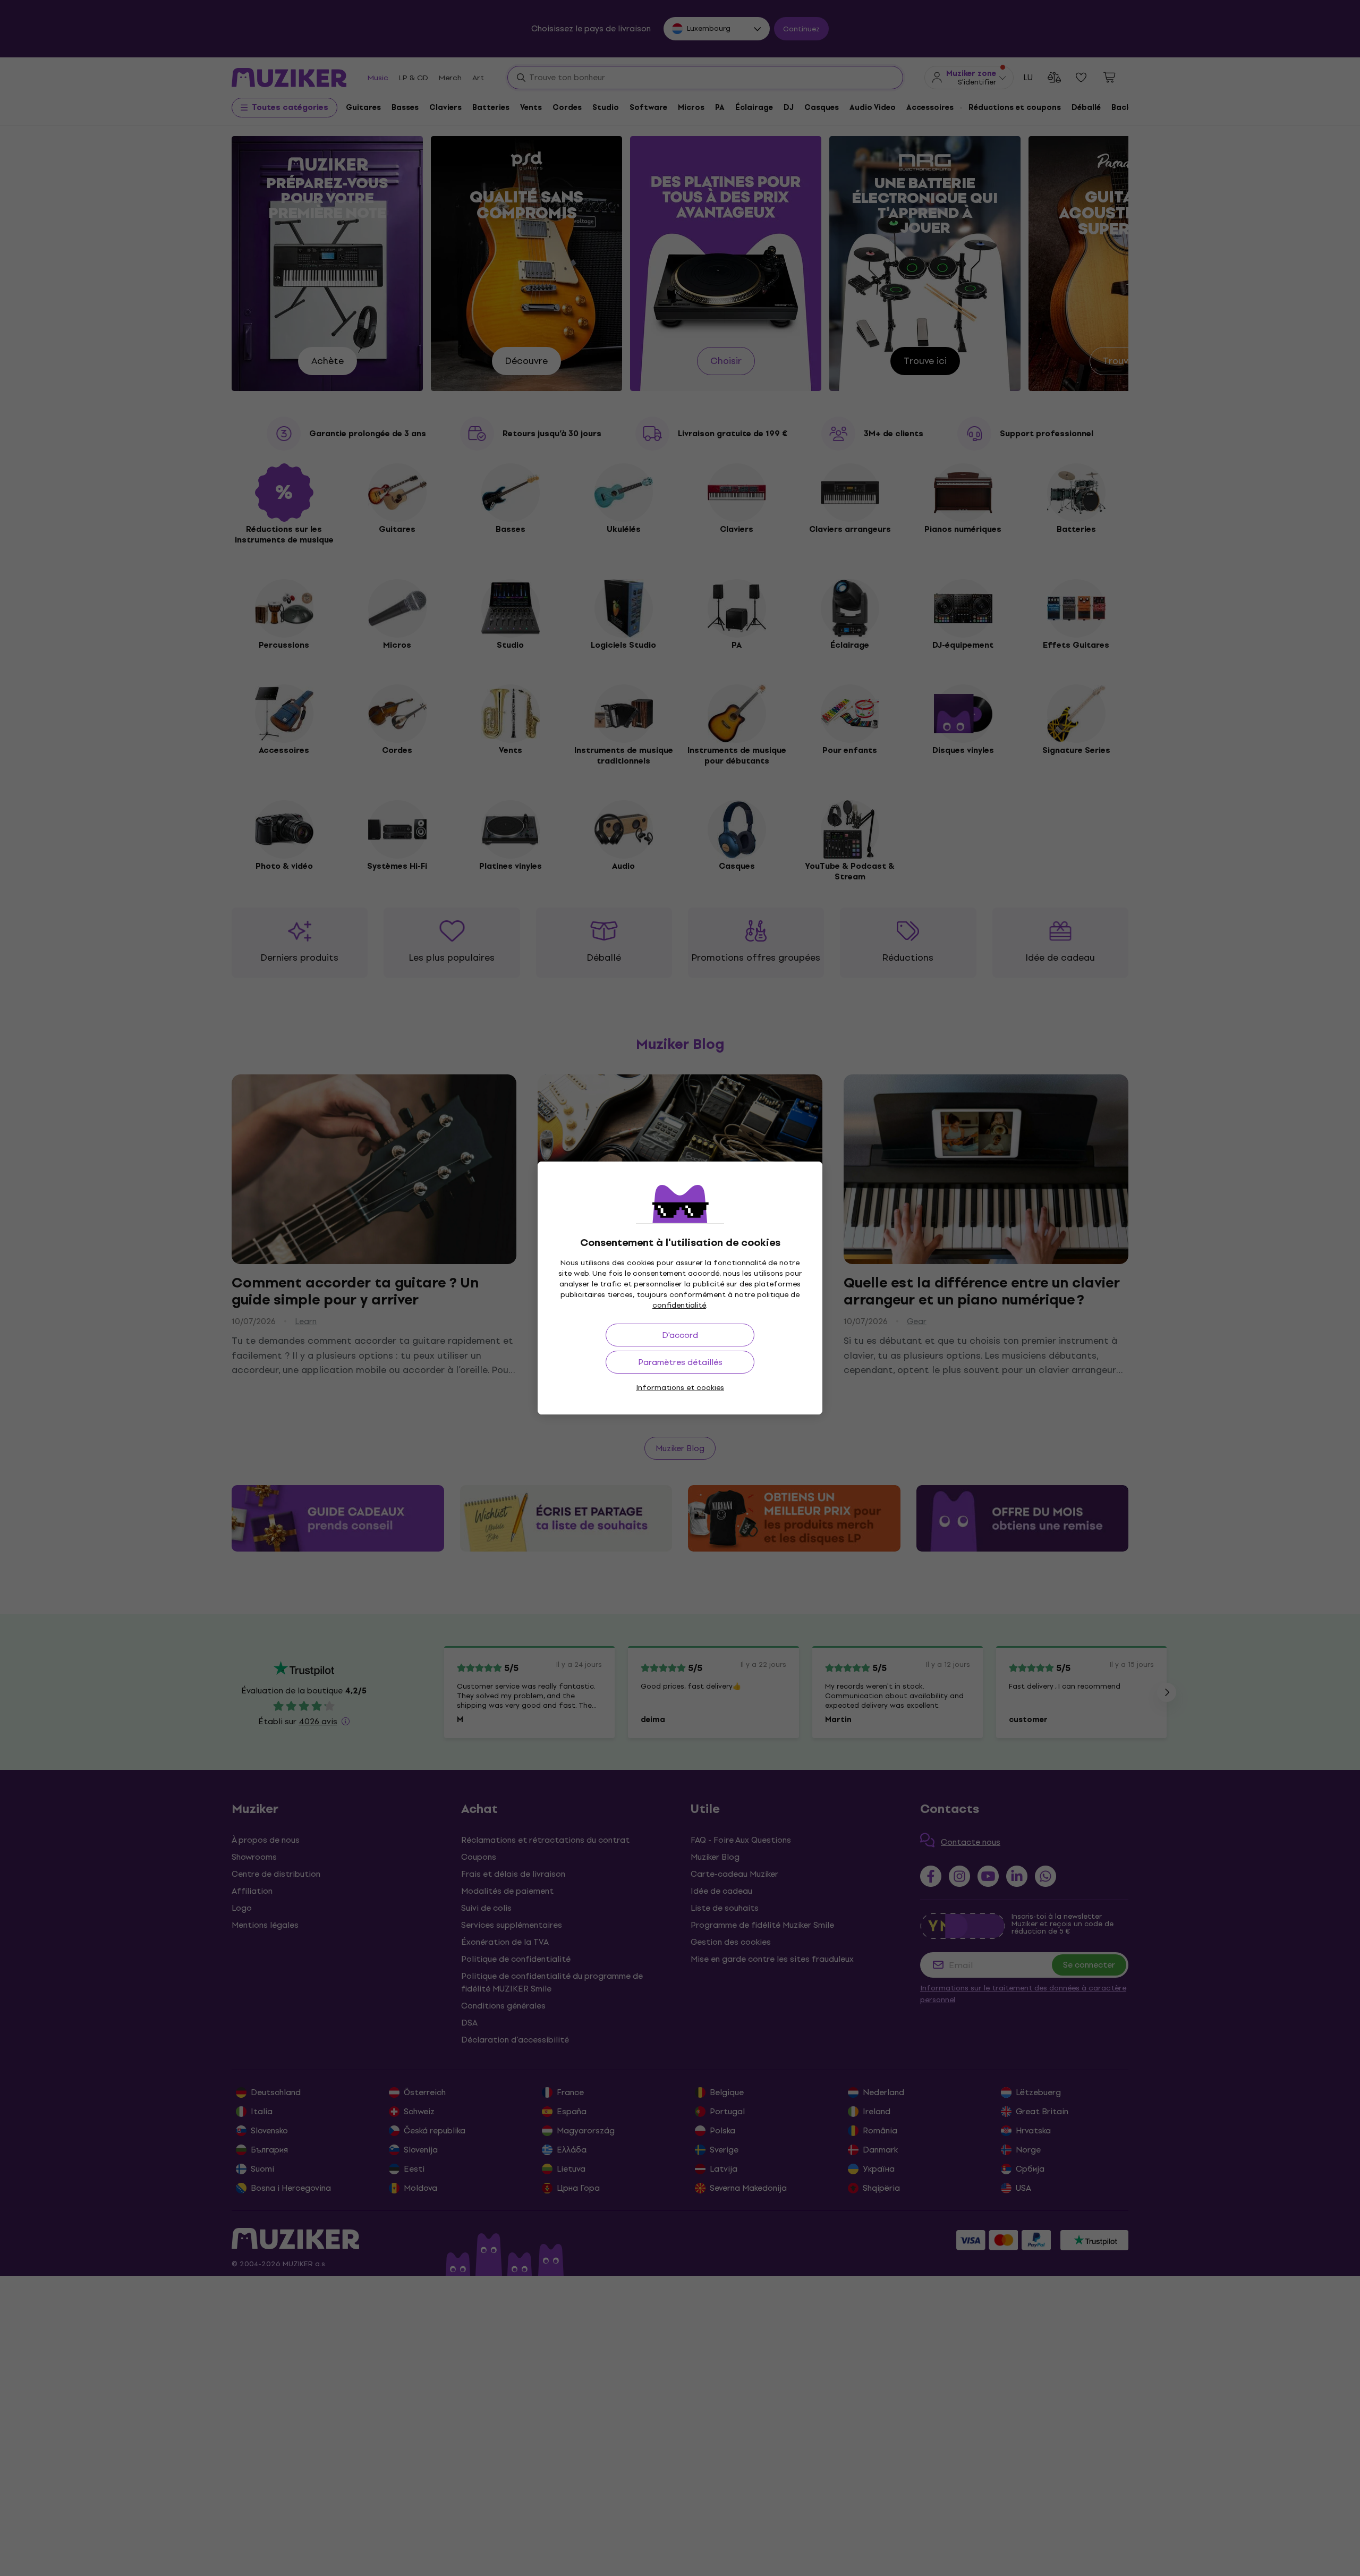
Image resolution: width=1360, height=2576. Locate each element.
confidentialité (679, 1305)
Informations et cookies (680, 1388)
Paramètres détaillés (680, 1362)
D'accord (680, 1335)
